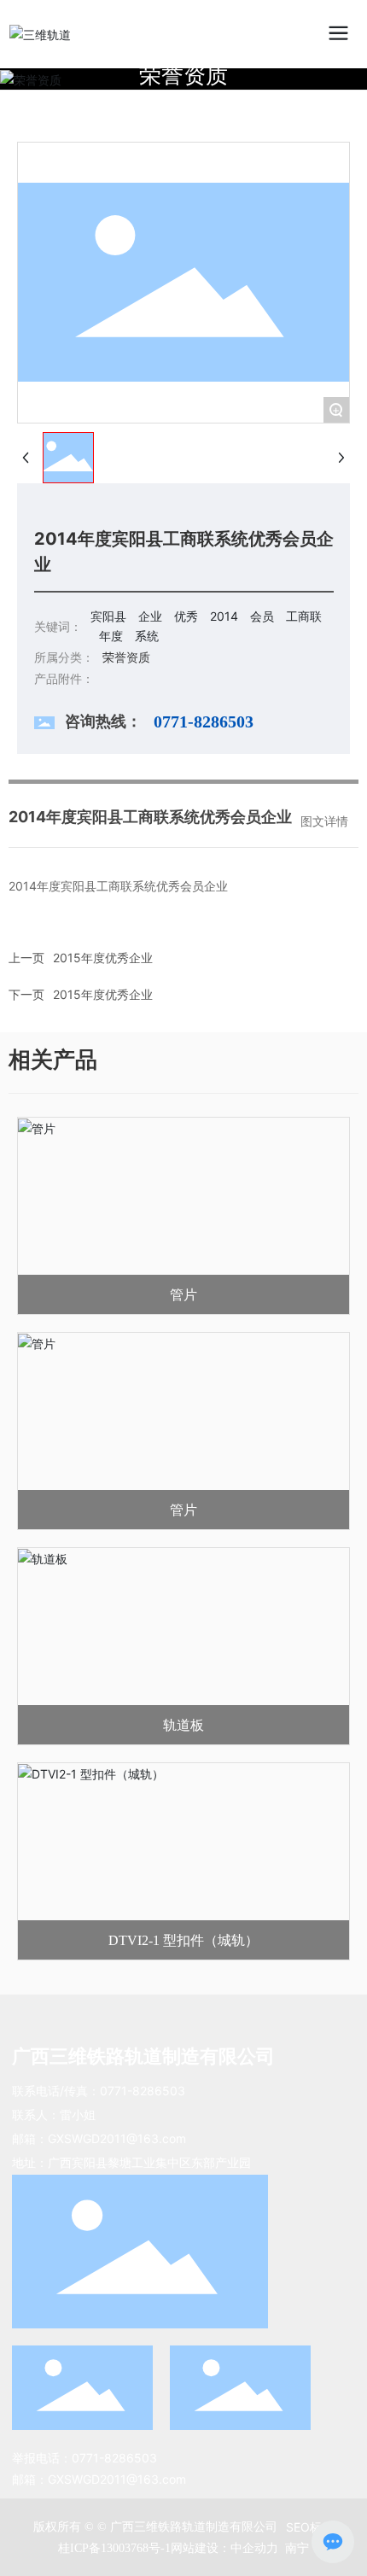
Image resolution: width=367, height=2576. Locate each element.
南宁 (297, 2547)
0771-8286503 (143, 2091)
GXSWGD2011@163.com (117, 2138)
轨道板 (183, 1725)
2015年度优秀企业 (103, 994)
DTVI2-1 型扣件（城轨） (183, 1940)
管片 (183, 1295)
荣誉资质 (183, 75)
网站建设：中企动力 (226, 2547)
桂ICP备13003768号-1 (114, 2548)
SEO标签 (310, 2527)
